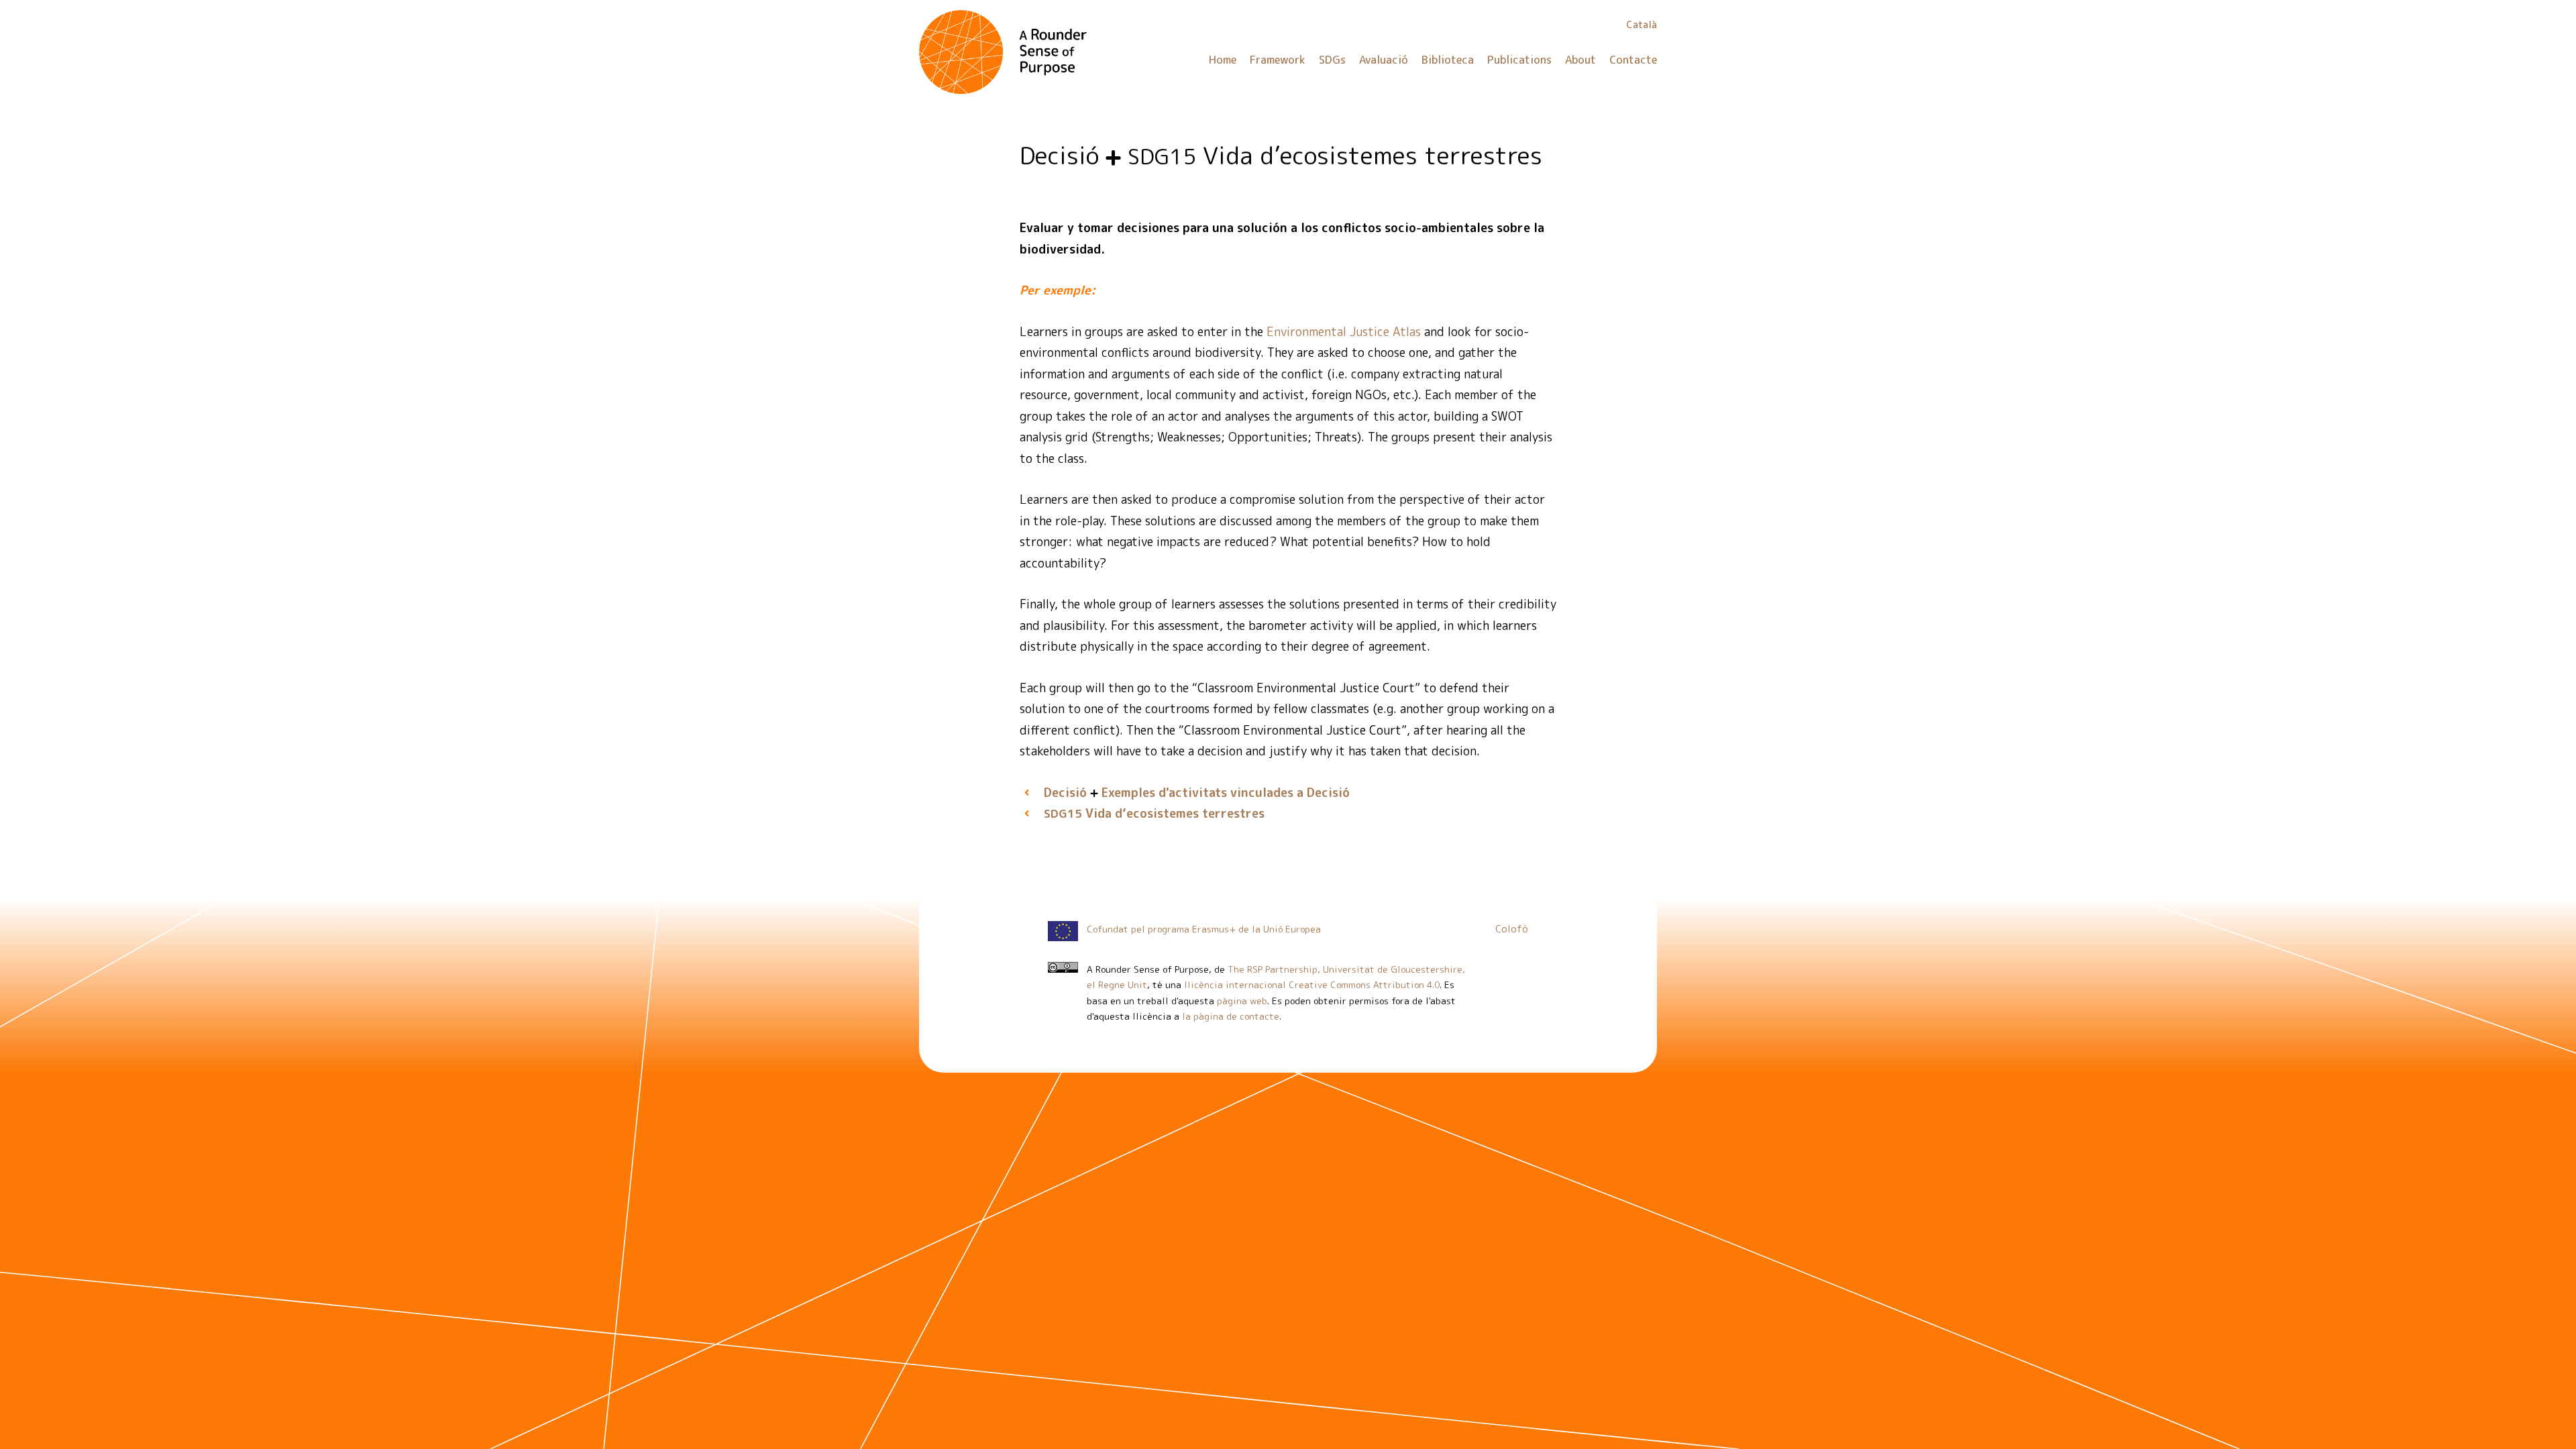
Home (1223, 60)
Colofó (1512, 929)
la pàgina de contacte (1231, 1016)
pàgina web (1242, 1001)
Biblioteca (1448, 60)
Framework (1278, 60)
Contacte (1633, 60)
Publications (1519, 60)
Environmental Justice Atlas (1344, 332)
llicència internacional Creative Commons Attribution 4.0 (1312, 984)
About (1580, 60)
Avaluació (1384, 60)
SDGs (1332, 60)
